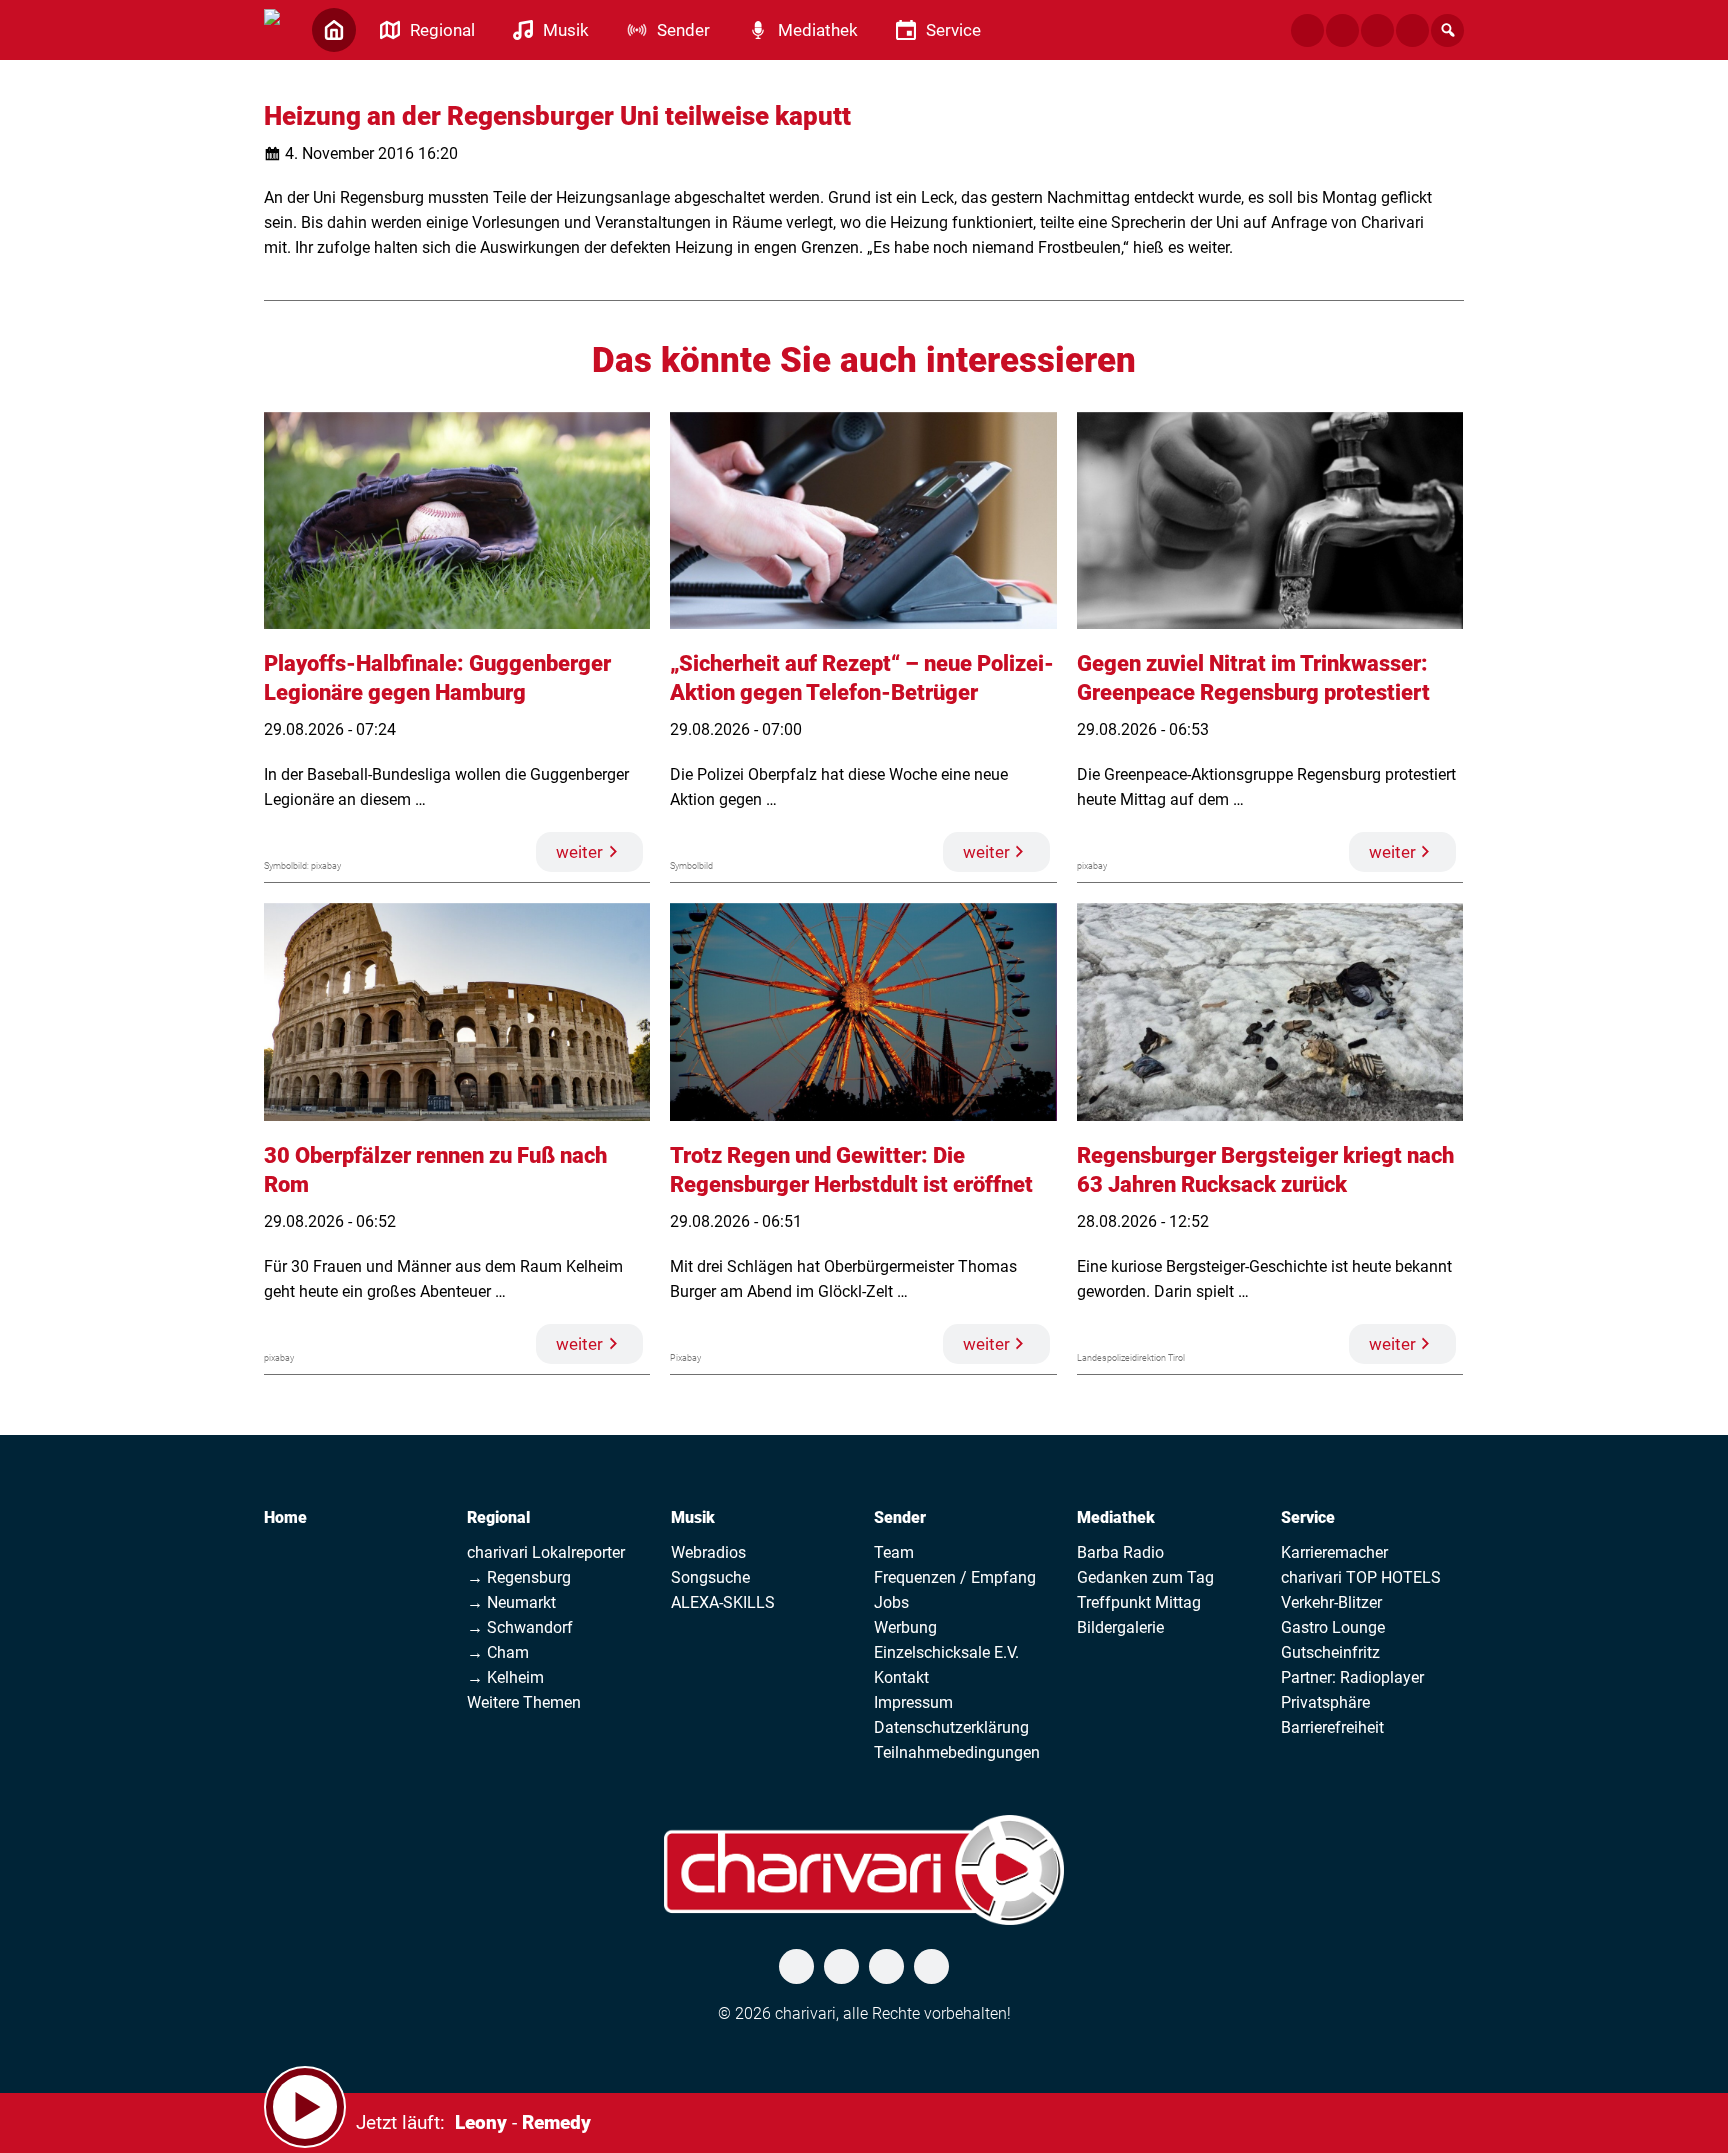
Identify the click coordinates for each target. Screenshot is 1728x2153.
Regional (498, 1517)
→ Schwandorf (520, 1627)
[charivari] (272, 28)
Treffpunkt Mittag (1139, 1602)
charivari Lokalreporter (546, 1552)
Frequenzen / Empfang (955, 1577)
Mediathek (1116, 1517)
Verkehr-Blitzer (1331, 1602)
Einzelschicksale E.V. (946, 1652)
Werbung (905, 1627)
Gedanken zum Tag (1145, 1577)
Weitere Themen (524, 1702)
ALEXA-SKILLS (723, 1602)
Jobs (891, 1602)
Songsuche (710, 1577)
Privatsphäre (1325, 1702)
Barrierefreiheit (1332, 1727)
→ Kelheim (505, 1677)
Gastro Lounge (1333, 1627)
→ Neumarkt (511, 1602)
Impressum (913, 1702)
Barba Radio (1120, 1552)
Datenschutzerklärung (951, 1727)
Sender (900, 1517)
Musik (693, 1517)
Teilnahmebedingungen (957, 1752)
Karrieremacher (1334, 1552)
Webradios (708, 1552)
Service (1308, 1517)
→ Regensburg (519, 1577)
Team (894, 1552)
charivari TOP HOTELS (1361, 1577)
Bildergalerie (1120, 1627)
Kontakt (901, 1677)
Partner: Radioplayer (1352, 1677)
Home (285, 1517)
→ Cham (498, 1652)
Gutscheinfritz (1330, 1652)
